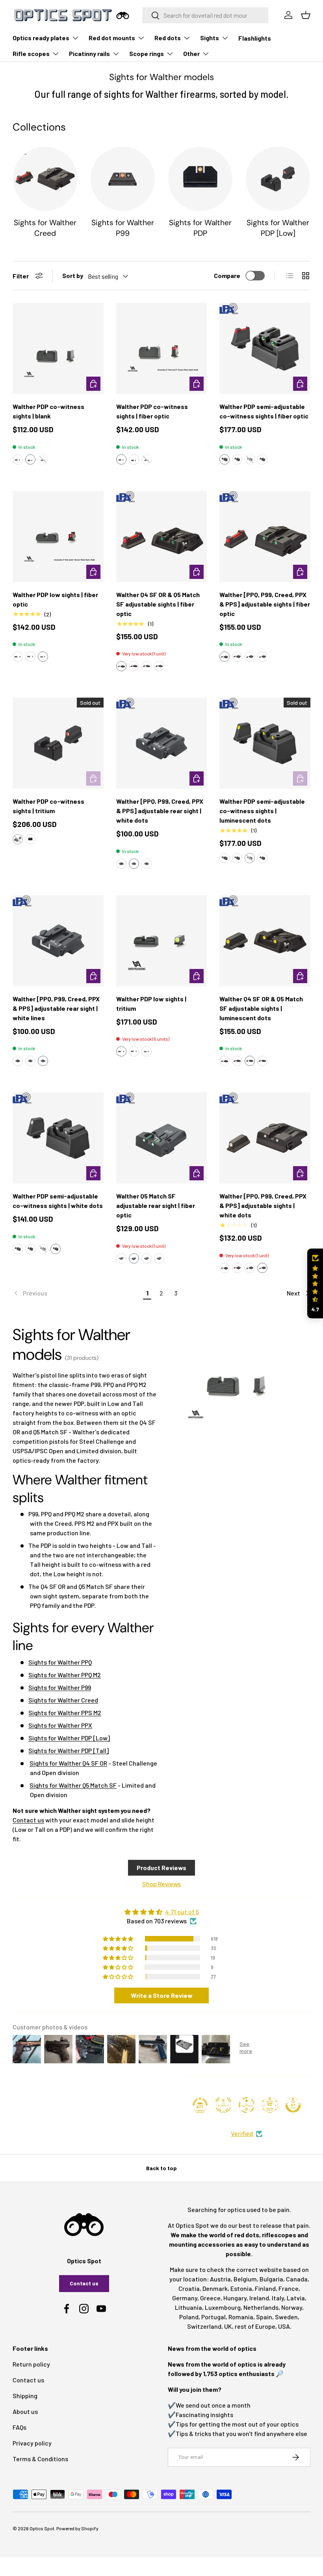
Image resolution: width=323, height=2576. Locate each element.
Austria (220, 2279)
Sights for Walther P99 (123, 228)
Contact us (28, 1820)
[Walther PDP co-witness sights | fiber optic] (162, 348)
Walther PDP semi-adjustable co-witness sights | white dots (58, 1201)
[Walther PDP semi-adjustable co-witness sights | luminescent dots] (265, 743)
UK (228, 2326)
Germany (185, 2298)
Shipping (25, 2396)
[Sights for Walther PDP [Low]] (278, 179)
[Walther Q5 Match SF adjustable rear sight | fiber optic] (162, 1138)
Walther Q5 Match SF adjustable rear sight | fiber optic (156, 1205)
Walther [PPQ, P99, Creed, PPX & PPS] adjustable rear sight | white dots (160, 811)
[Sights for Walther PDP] (200, 179)
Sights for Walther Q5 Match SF (73, 1785)
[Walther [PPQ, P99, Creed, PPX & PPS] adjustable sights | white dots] (265, 1138)
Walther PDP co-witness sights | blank (48, 411)
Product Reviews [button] (161, 1868)
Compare (227, 275)
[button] (18, 459)
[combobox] (205, 15)
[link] (77, 1293)
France (289, 2288)
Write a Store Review (162, 1995)
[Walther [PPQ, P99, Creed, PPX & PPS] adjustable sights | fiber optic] (265, 537)
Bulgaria (271, 2279)
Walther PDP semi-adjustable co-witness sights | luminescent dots (262, 811)
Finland (265, 2288)
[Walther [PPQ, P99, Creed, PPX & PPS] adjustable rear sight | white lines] (58, 941)
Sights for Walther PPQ (60, 1662)
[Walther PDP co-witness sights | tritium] (58, 743)
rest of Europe (255, 2326)
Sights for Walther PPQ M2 (65, 1675)
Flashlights (255, 38)
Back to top (161, 2168)
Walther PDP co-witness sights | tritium (48, 806)
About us (25, 2411)
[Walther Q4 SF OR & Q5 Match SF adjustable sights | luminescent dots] (265, 941)
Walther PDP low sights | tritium (151, 1003)
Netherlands (261, 2307)
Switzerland (204, 2326)
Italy (278, 2298)
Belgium (245, 2279)
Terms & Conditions (40, 2459)
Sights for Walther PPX (60, 1725)
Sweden (286, 2317)
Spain (264, 2317)
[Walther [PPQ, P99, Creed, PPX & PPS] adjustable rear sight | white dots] (162, 743)
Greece (210, 2298)
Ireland (259, 2298)
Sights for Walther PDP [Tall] (69, 1750)
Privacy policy (32, 2443)
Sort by (73, 275)
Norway (292, 2307)
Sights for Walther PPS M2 (65, 1713)
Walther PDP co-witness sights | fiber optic (152, 411)
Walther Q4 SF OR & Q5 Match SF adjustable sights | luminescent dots (261, 1008)
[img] (161, 1912)
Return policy (31, 2364)
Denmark (215, 2288)
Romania (241, 2317)
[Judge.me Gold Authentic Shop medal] (223, 2105)
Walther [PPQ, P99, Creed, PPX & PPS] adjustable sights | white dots (263, 1205)
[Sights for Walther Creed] (45, 179)
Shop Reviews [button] (161, 1884)
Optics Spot (42, 2528)
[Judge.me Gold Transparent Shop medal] (247, 2105)
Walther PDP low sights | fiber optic (55, 599)
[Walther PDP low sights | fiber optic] (58, 537)
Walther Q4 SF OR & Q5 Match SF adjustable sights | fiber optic (158, 604)
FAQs (19, 2427)
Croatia (189, 2288)
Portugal (213, 2317)
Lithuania (188, 2307)
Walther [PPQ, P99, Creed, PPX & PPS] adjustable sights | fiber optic (265, 604)
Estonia (241, 2288)
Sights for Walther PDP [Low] (278, 228)
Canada (297, 2279)
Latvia (296, 2298)
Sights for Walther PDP (200, 228)
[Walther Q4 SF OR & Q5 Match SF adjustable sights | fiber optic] (162, 537)
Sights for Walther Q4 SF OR (68, 1763)
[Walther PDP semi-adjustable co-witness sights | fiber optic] (265, 348)
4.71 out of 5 (182, 1912)
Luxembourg (223, 2307)
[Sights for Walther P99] (123, 179)
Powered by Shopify (77, 2528)
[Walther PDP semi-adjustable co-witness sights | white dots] (58, 1138)
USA (284, 2326)
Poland (189, 2317)
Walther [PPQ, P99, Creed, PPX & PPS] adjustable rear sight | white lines (56, 1008)
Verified (242, 2133)
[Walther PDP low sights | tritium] (162, 941)
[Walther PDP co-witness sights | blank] (58, 348)
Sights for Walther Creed (45, 228)
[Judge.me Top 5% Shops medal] (293, 2105)
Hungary (235, 2298)
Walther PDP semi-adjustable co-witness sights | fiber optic (264, 411)
